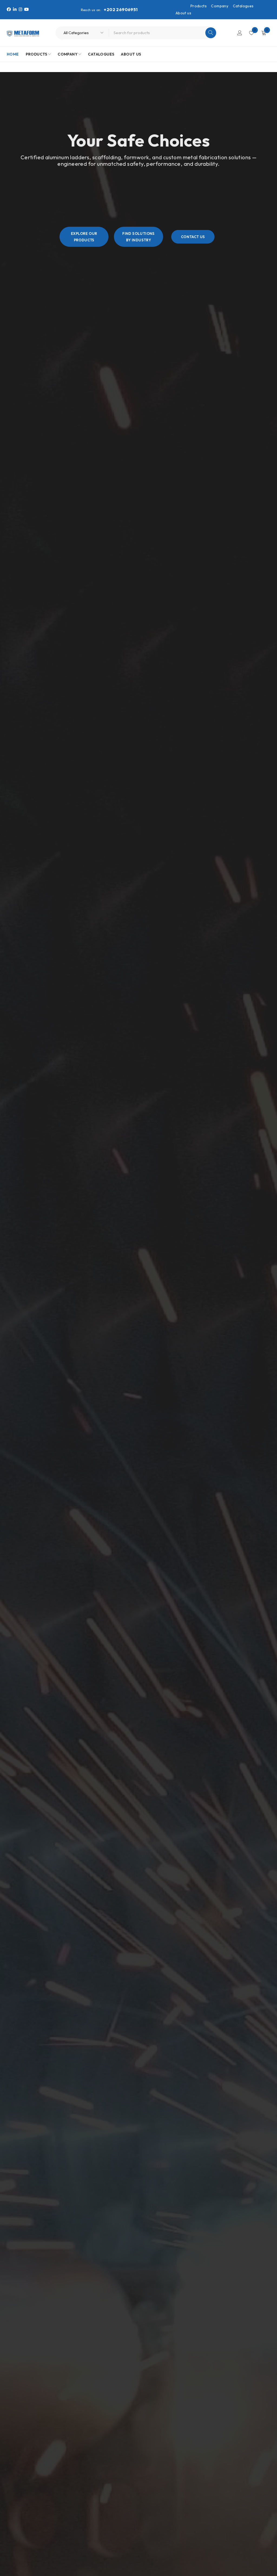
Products (199, 6)
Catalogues (243, 6)
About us (183, 13)
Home (181, 6)
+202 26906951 (121, 9)
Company (220, 6)
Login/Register (240, 33)
